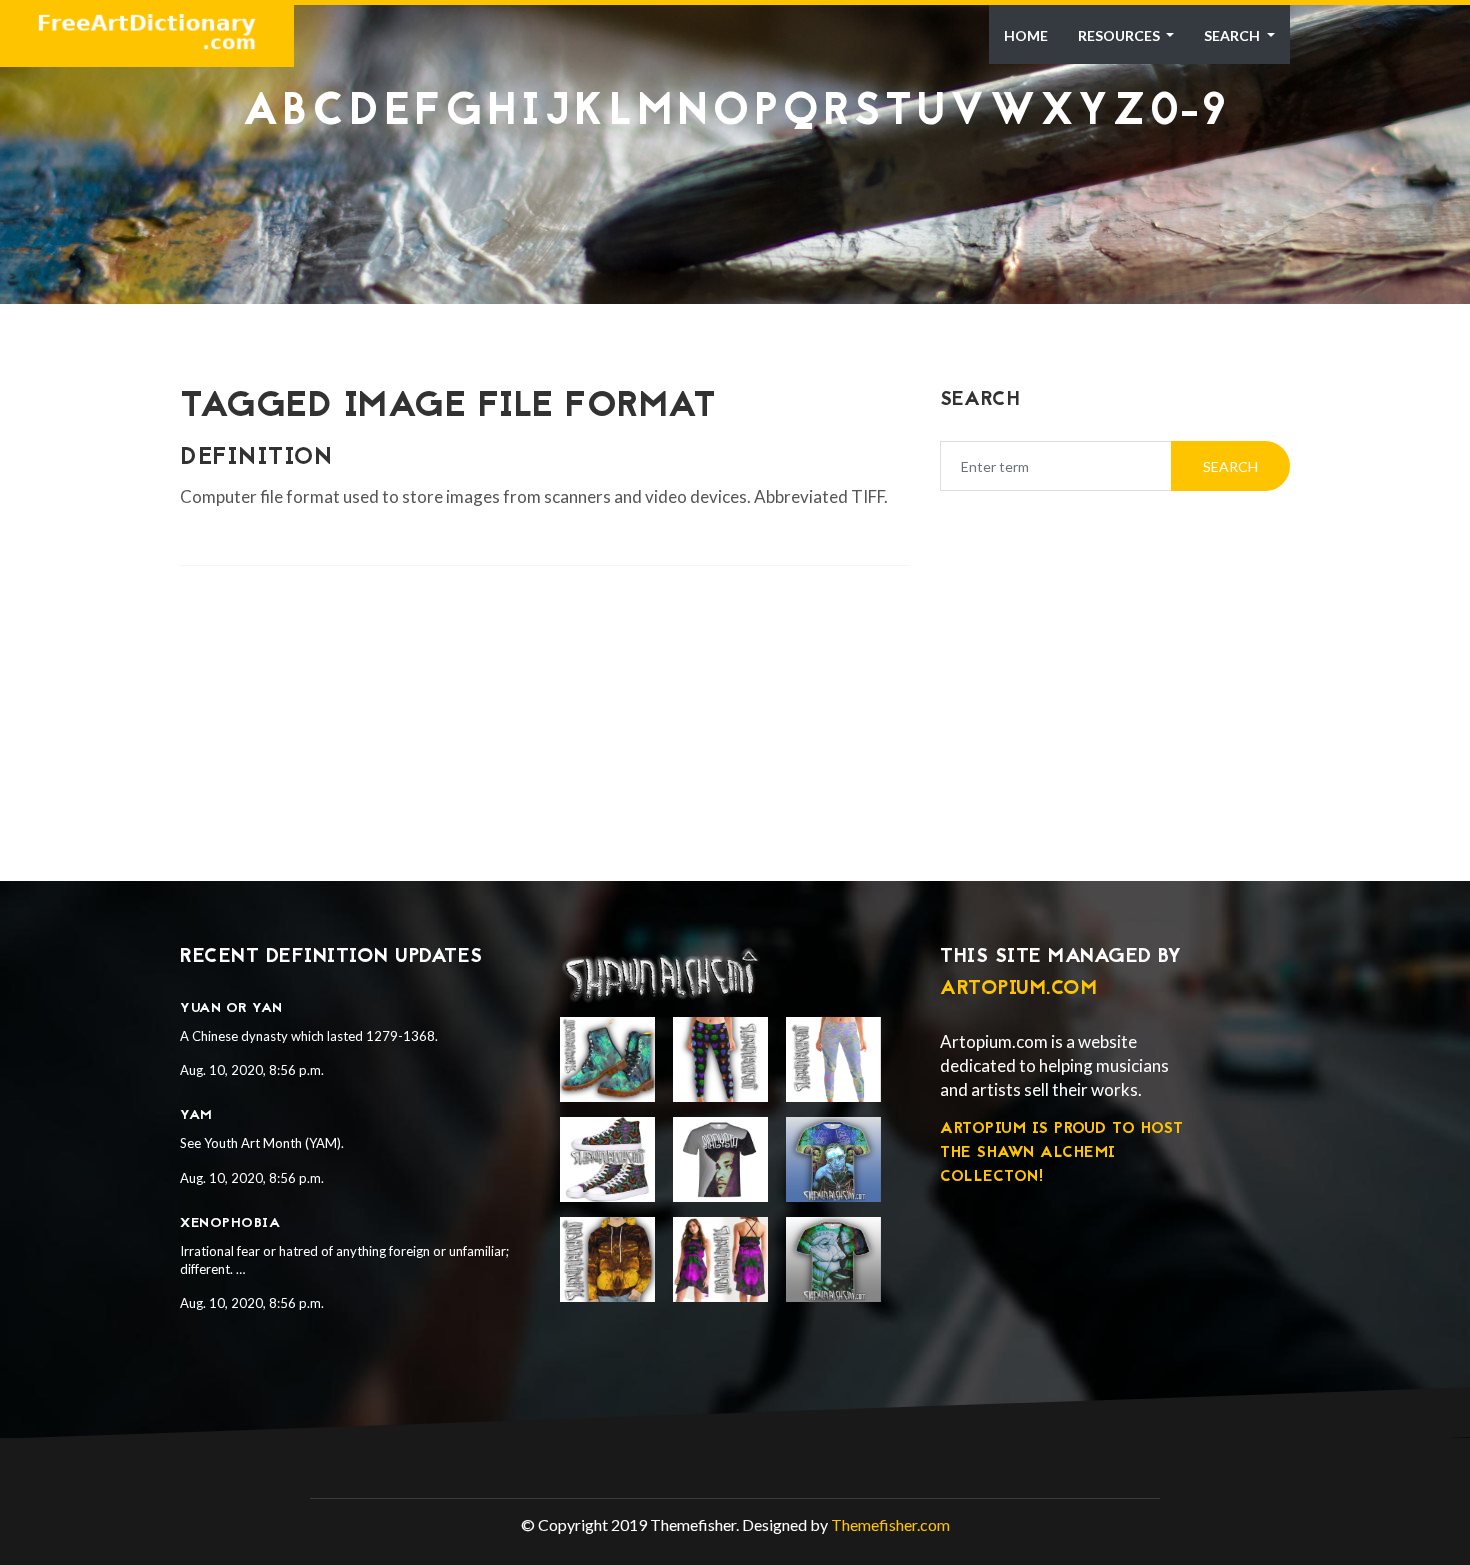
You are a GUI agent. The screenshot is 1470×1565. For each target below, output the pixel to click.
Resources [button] (1120, 35)
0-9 (1189, 113)
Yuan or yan (231, 1008)
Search (1233, 35)
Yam (196, 1115)
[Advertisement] (735, 186)
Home (1026, 35)
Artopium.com (1018, 989)
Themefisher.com (890, 1524)
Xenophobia (230, 1223)
